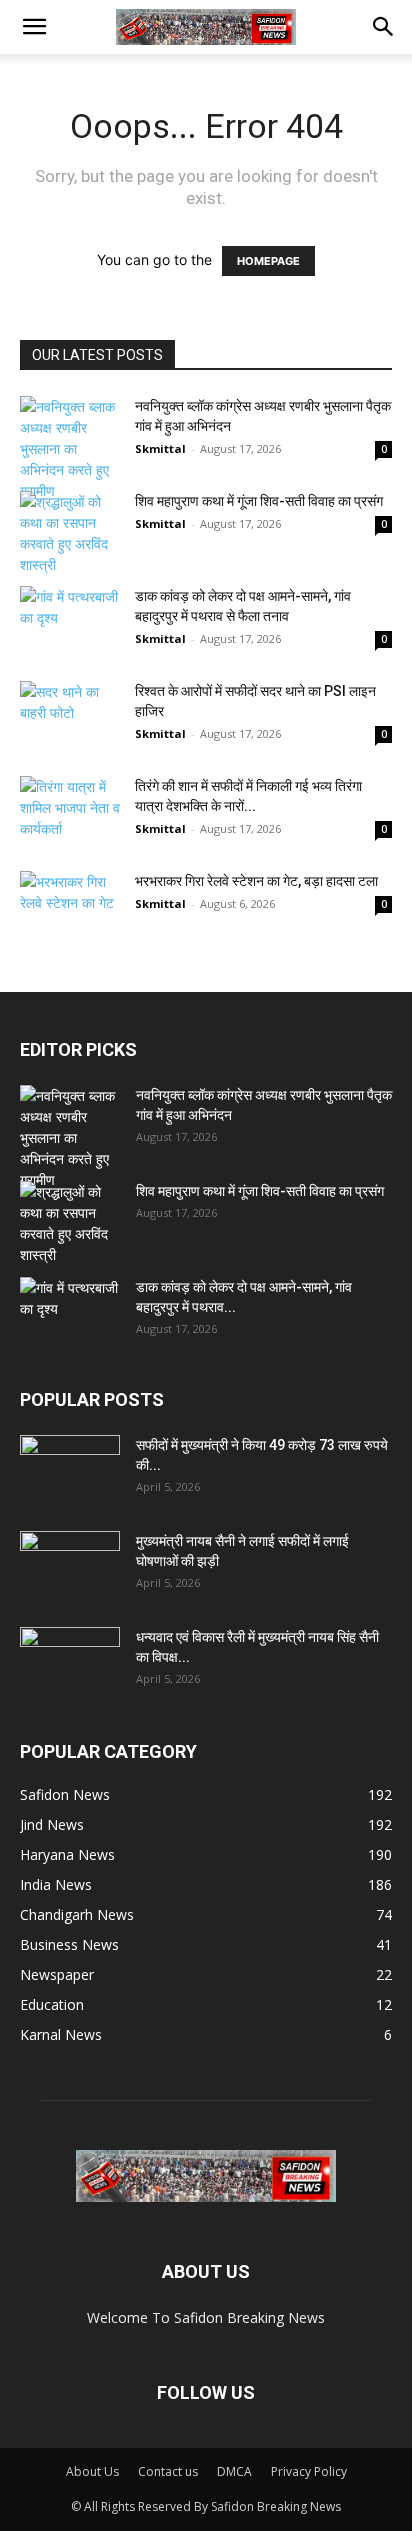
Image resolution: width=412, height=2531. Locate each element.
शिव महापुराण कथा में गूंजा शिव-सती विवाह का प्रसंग (259, 501)
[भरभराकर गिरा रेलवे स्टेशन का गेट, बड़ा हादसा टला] (70, 905)
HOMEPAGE (268, 261)
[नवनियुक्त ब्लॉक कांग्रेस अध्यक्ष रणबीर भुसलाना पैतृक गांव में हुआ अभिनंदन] (70, 448)
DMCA (234, 2471)
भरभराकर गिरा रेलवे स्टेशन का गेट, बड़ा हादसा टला (256, 881)
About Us (92, 2471)
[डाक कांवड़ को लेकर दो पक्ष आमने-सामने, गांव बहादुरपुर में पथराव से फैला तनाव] (70, 620)
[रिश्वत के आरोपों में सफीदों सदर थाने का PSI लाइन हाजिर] (70, 725)
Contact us (168, 2471)
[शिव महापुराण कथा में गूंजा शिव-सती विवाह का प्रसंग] (70, 533)
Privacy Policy (309, 2471)
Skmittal (160, 448)
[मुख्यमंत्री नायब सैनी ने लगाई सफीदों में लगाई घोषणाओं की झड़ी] (70, 1566)
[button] (34, 27)
